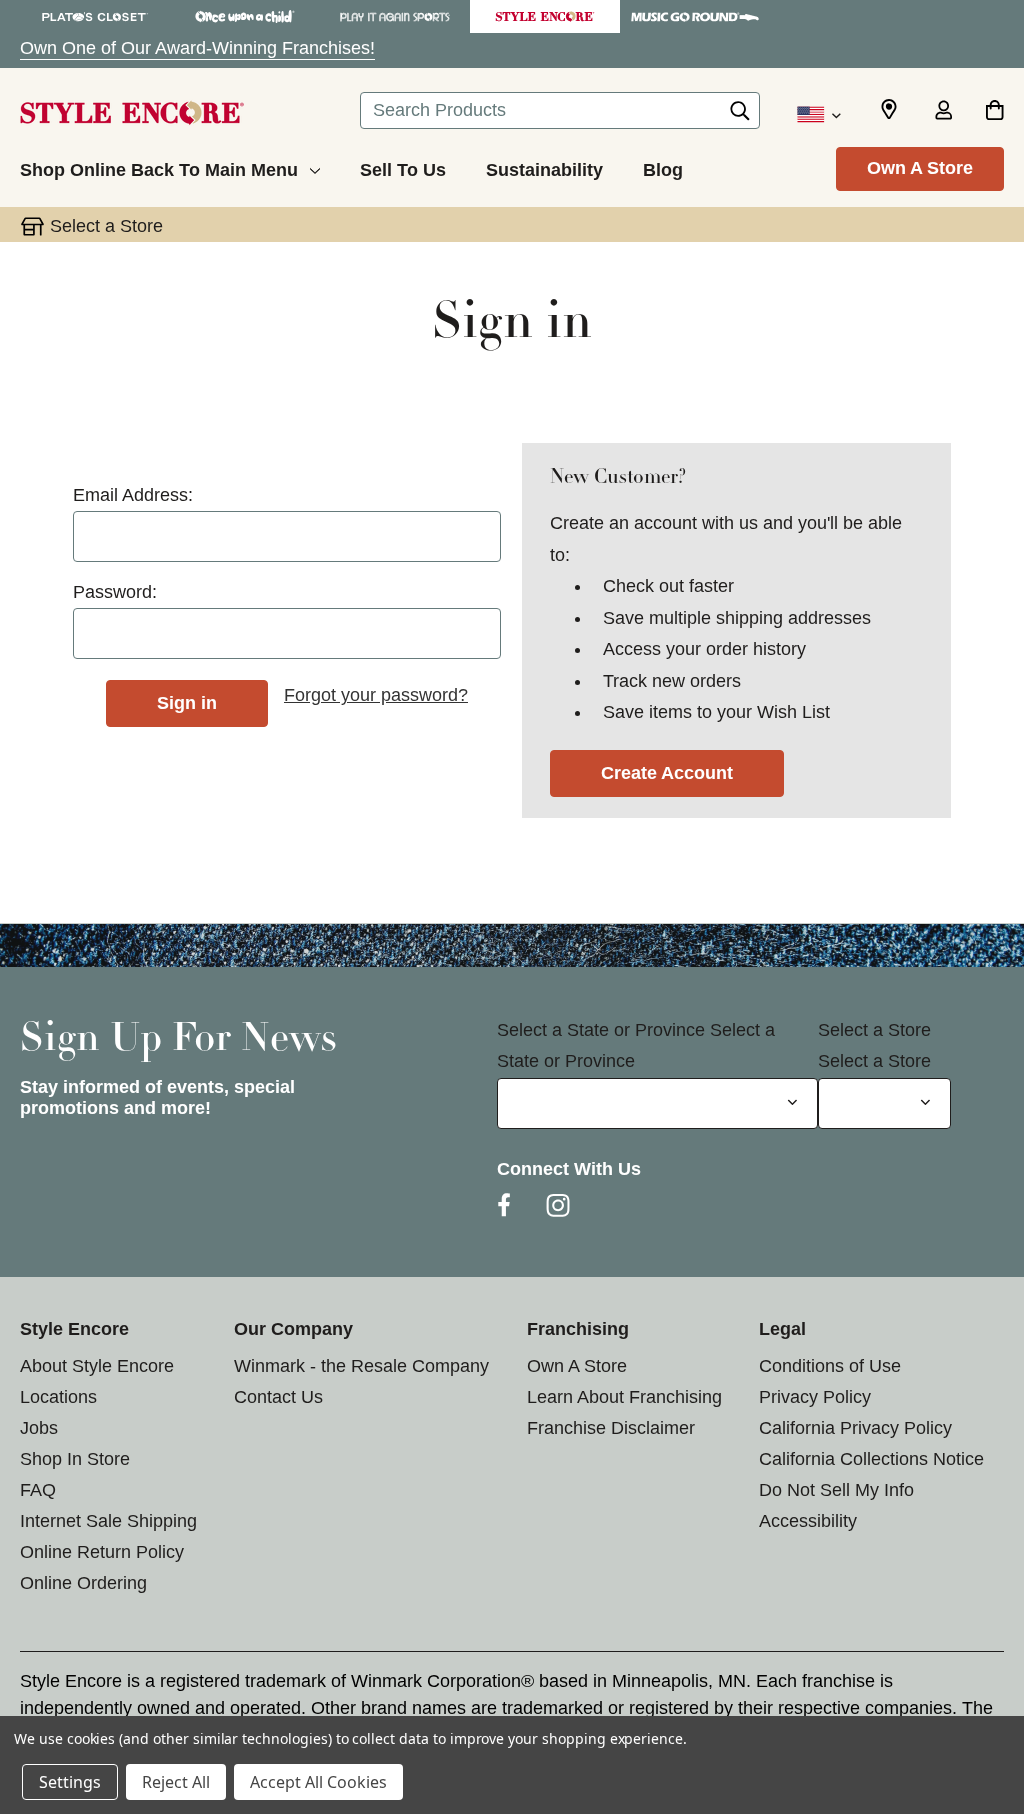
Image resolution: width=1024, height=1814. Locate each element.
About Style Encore (97, 1366)
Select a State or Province (601, 1030)
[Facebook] (504, 1205)
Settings (70, 1782)
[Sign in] (943, 112)
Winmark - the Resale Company (361, 1366)
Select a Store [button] (106, 226)
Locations (58, 1397)
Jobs (39, 1428)
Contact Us (278, 1397)
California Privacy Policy (855, 1428)
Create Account (667, 773)
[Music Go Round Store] (695, 16)
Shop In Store (75, 1459)
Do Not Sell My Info (836, 1490)
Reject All (176, 1782)
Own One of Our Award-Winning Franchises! (197, 48)
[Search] (740, 116)
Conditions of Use (830, 1366)
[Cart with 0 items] (994, 112)
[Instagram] (558, 1205)
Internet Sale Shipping (108, 1521)
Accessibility (808, 1521)
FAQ (38, 1490)
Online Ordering (83, 1583)
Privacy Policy (815, 1397)
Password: (115, 592)
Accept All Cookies (318, 1782)
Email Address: (133, 495)
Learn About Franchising (624, 1397)
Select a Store (874, 1030)
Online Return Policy (102, 1552)
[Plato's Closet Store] (95, 16)
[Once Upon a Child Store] (245, 16)
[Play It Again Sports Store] (395, 16)
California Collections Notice (871, 1459)
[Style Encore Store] (545, 16)
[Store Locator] (889, 110)
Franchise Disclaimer (611, 1428)
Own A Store (920, 168)
